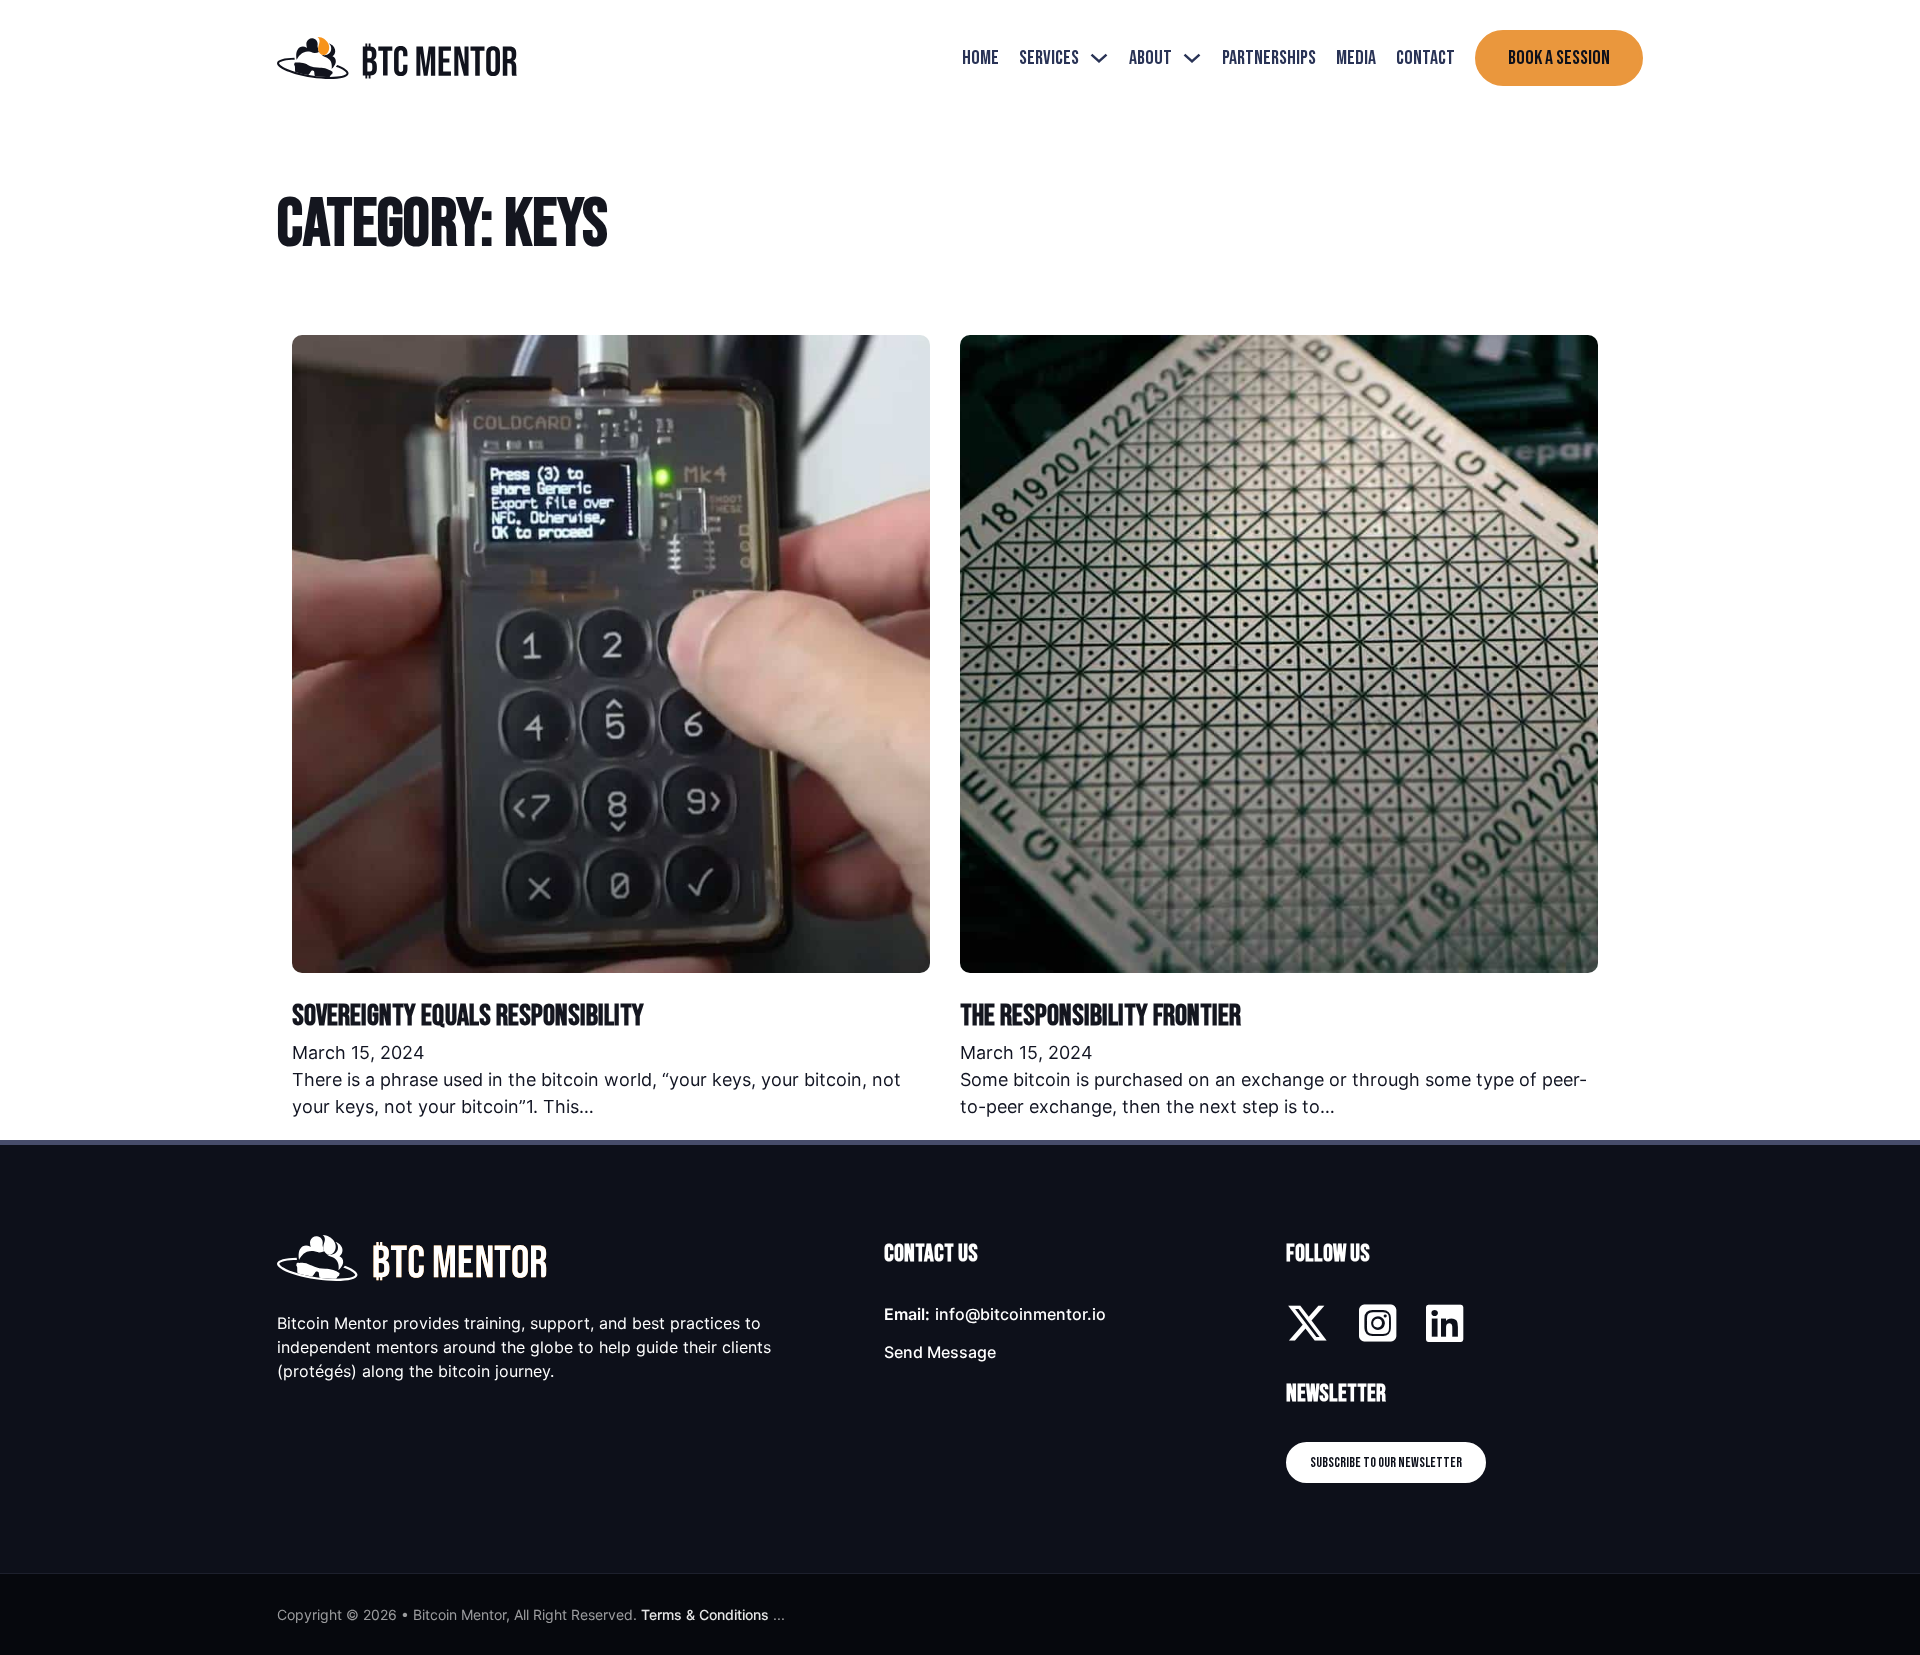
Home (980, 58)
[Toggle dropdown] (1099, 58)
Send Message (940, 1352)
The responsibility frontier (1100, 1016)
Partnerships (1269, 58)
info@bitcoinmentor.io (1020, 1314)
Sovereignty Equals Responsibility (468, 1016)
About (1150, 58)
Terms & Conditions (705, 1614)
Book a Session (1559, 58)
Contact (1425, 58)
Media (1356, 58)
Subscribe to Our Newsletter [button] (1386, 1462)
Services (1049, 58)
